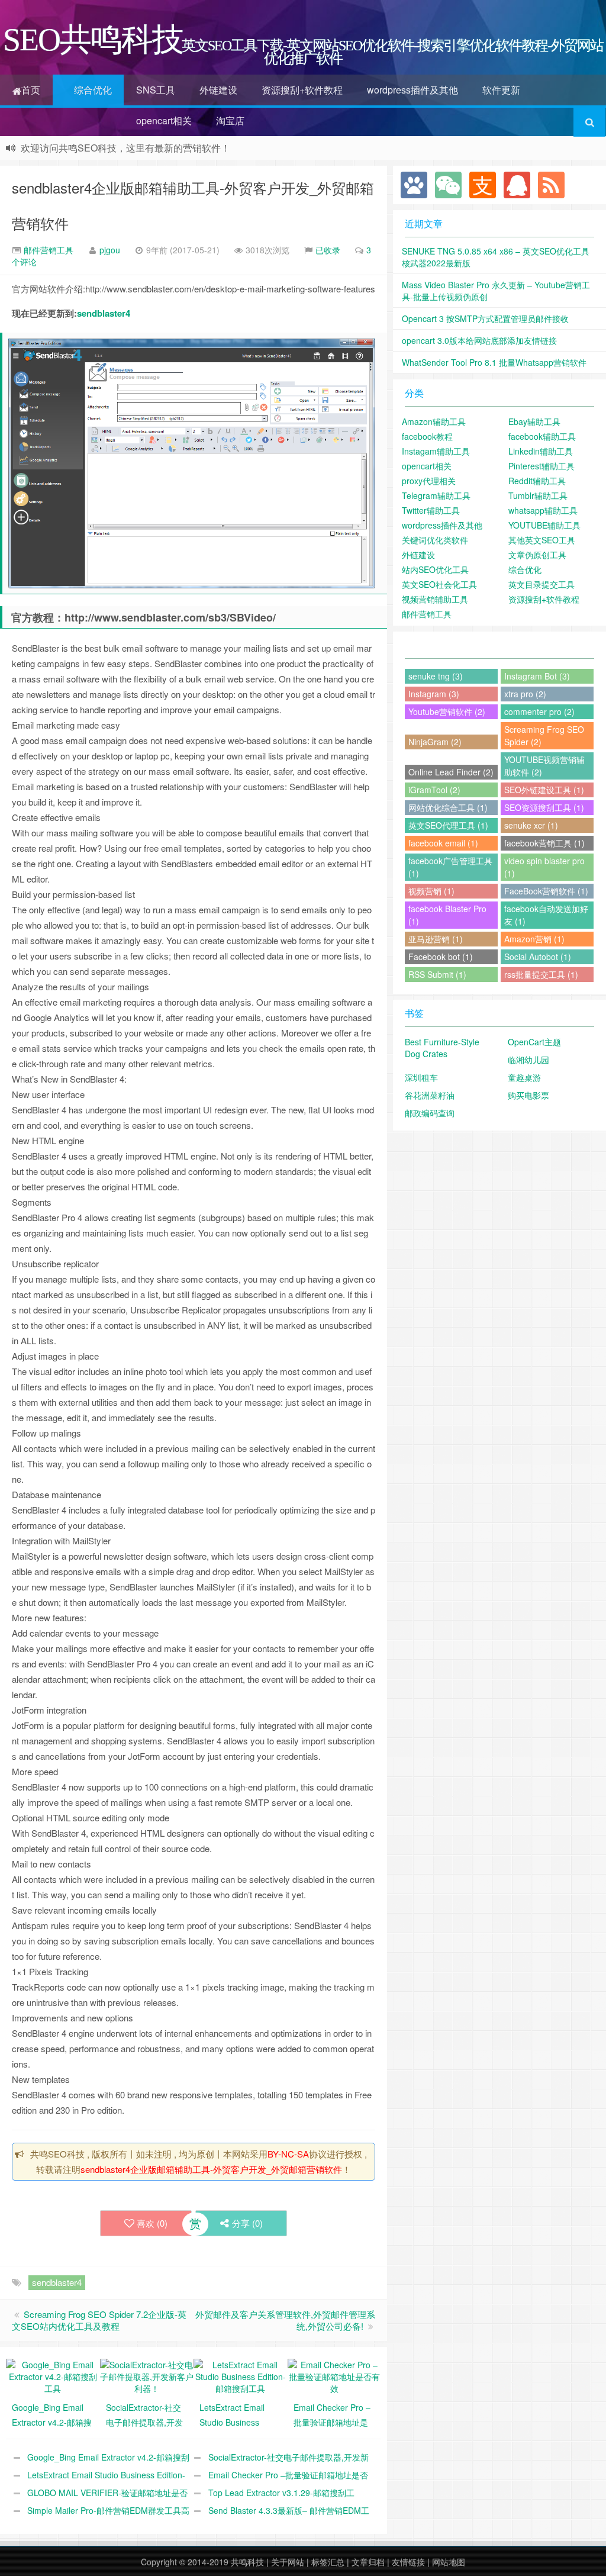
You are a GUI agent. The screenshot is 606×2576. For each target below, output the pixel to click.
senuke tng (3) (436, 676)
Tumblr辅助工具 (538, 495)
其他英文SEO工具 (542, 540)
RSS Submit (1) (437, 974)
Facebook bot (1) (441, 957)
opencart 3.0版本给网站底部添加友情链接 (479, 340)
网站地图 (449, 2562)
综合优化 (93, 90)
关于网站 (288, 2562)
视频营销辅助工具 (435, 599)
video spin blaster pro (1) (544, 867)
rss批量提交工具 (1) (541, 974)
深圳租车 (421, 1077)
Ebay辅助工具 (534, 421)
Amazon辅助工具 (434, 421)
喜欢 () (152, 2223)
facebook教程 (427, 436)
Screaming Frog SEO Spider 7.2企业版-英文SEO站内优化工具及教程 (99, 2320)
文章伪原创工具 (537, 555)
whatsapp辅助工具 (543, 510)
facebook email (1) (443, 843)
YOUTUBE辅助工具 (544, 525)
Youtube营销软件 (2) (447, 711)
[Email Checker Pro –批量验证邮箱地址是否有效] (335, 2375)
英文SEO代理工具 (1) (448, 825)
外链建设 (218, 90)
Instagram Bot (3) (537, 676)
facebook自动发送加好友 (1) (546, 915)
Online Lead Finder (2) (451, 772)
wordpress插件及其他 (412, 90)
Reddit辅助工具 (537, 481)
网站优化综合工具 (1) (448, 807)
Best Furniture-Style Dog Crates (442, 1048)
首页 (31, 90)
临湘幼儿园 (528, 1060)
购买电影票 (528, 1095)
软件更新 (501, 90)
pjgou (110, 250)
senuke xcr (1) (531, 825)
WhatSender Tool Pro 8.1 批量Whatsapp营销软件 (494, 362)
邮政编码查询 (430, 1113)
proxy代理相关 (429, 481)
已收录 (328, 250)
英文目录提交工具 (541, 584)
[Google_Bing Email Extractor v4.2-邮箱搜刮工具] (53, 2375)
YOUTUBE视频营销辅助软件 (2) (544, 766)
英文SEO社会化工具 (439, 584)
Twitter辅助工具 (431, 510)
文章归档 (368, 2562)
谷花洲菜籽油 (430, 1095)
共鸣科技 (247, 2562)
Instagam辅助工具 (436, 451)
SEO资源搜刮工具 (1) (544, 807)
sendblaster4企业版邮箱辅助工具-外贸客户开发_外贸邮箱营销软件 (211, 2169)
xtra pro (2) (525, 694)
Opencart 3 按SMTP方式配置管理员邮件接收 (485, 318)
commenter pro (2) (539, 711)
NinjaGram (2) (435, 742)
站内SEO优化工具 (435, 569)
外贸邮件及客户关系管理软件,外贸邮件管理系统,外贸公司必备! (285, 2320)
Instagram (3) (434, 694)
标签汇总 (328, 2562)
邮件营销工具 (47, 250)
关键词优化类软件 (435, 540)
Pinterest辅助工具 (541, 466)
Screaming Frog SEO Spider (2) (544, 735)
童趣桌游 (524, 1077)
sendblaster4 (104, 313)
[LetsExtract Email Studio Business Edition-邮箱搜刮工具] (241, 2375)
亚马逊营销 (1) (436, 939)
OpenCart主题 (534, 1042)
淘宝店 (230, 120)
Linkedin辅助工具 (541, 451)
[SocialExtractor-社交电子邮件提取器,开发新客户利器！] (147, 2375)
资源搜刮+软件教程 (302, 90)
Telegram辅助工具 (436, 495)
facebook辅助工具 (542, 436)
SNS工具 (156, 90)
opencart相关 (164, 120)
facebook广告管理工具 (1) (450, 867)
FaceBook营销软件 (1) (546, 891)
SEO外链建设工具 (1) (544, 790)
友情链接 (408, 2562)
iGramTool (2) (434, 790)
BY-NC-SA (288, 2154)
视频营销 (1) (431, 891)
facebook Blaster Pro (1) (447, 915)
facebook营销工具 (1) (544, 843)
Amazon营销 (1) (534, 939)
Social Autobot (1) (538, 957)
